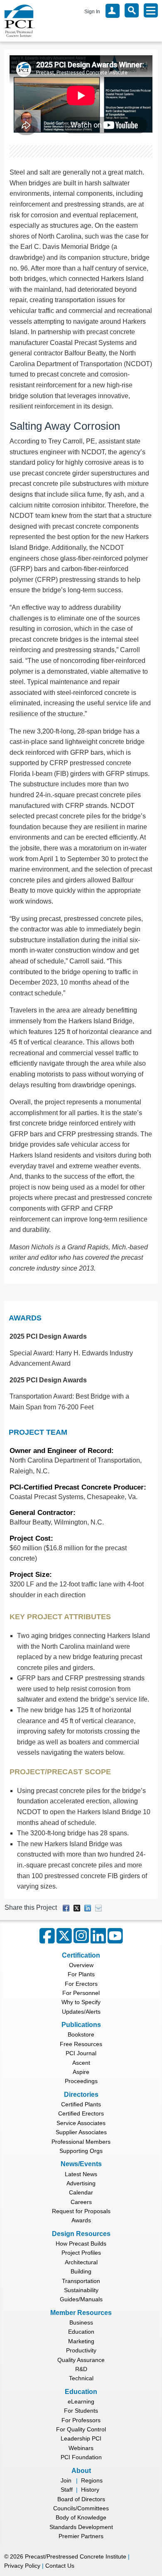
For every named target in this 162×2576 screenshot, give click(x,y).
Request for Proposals (81, 2211)
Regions (92, 2480)
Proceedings (81, 2081)
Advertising (81, 2183)
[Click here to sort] (152, 1318)
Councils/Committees (81, 2508)
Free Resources (81, 2044)
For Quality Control (81, 2429)
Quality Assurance (81, 2360)
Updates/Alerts (81, 2012)
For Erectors (81, 1984)
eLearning (81, 2401)
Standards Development (81, 2527)
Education (81, 2332)
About (81, 2471)
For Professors (81, 2420)
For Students (81, 2411)
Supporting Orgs (81, 2151)
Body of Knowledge (81, 2517)
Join (66, 2480)
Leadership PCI (81, 2438)
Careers (81, 2202)
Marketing (81, 2341)
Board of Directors (81, 2499)
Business (81, 2322)
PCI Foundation (81, 2457)
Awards (25, 1318)
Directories (81, 2095)
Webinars (81, 2448)
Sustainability (81, 2290)
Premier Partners (81, 2536)
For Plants (81, 1974)
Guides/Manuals (81, 2299)
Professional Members (81, 2142)
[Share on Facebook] (66, 1907)
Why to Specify (81, 2002)
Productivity (81, 2350)
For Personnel (81, 1993)
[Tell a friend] (98, 1907)
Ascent (81, 2063)
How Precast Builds (81, 2244)
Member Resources (81, 2313)
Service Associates (81, 2123)
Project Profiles (81, 2253)
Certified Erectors (81, 2113)
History (90, 2490)
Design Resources (81, 2234)
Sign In (92, 12)
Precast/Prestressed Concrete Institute (76, 2556)
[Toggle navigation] (151, 10)
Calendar (81, 2192)
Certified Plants (81, 2104)
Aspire (81, 2072)
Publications (81, 2025)
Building (81, 2271)
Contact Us (60, 2566)
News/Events (81, 2164)
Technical (81, 2378)
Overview (81, 1965)
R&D (81, 2369)
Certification (81, 1955)
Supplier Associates (81, 2132)
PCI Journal (81, 2053)
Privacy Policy (22, 2566)
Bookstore (81, 2034)
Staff (67, 2490)
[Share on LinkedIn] (88, 1907)
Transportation (81, 2281)
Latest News (81, 2174)
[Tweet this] (77, 1907)
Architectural (81, 2262)
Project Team (38, 1432)
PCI (20, 21)
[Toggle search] (132, 10)
